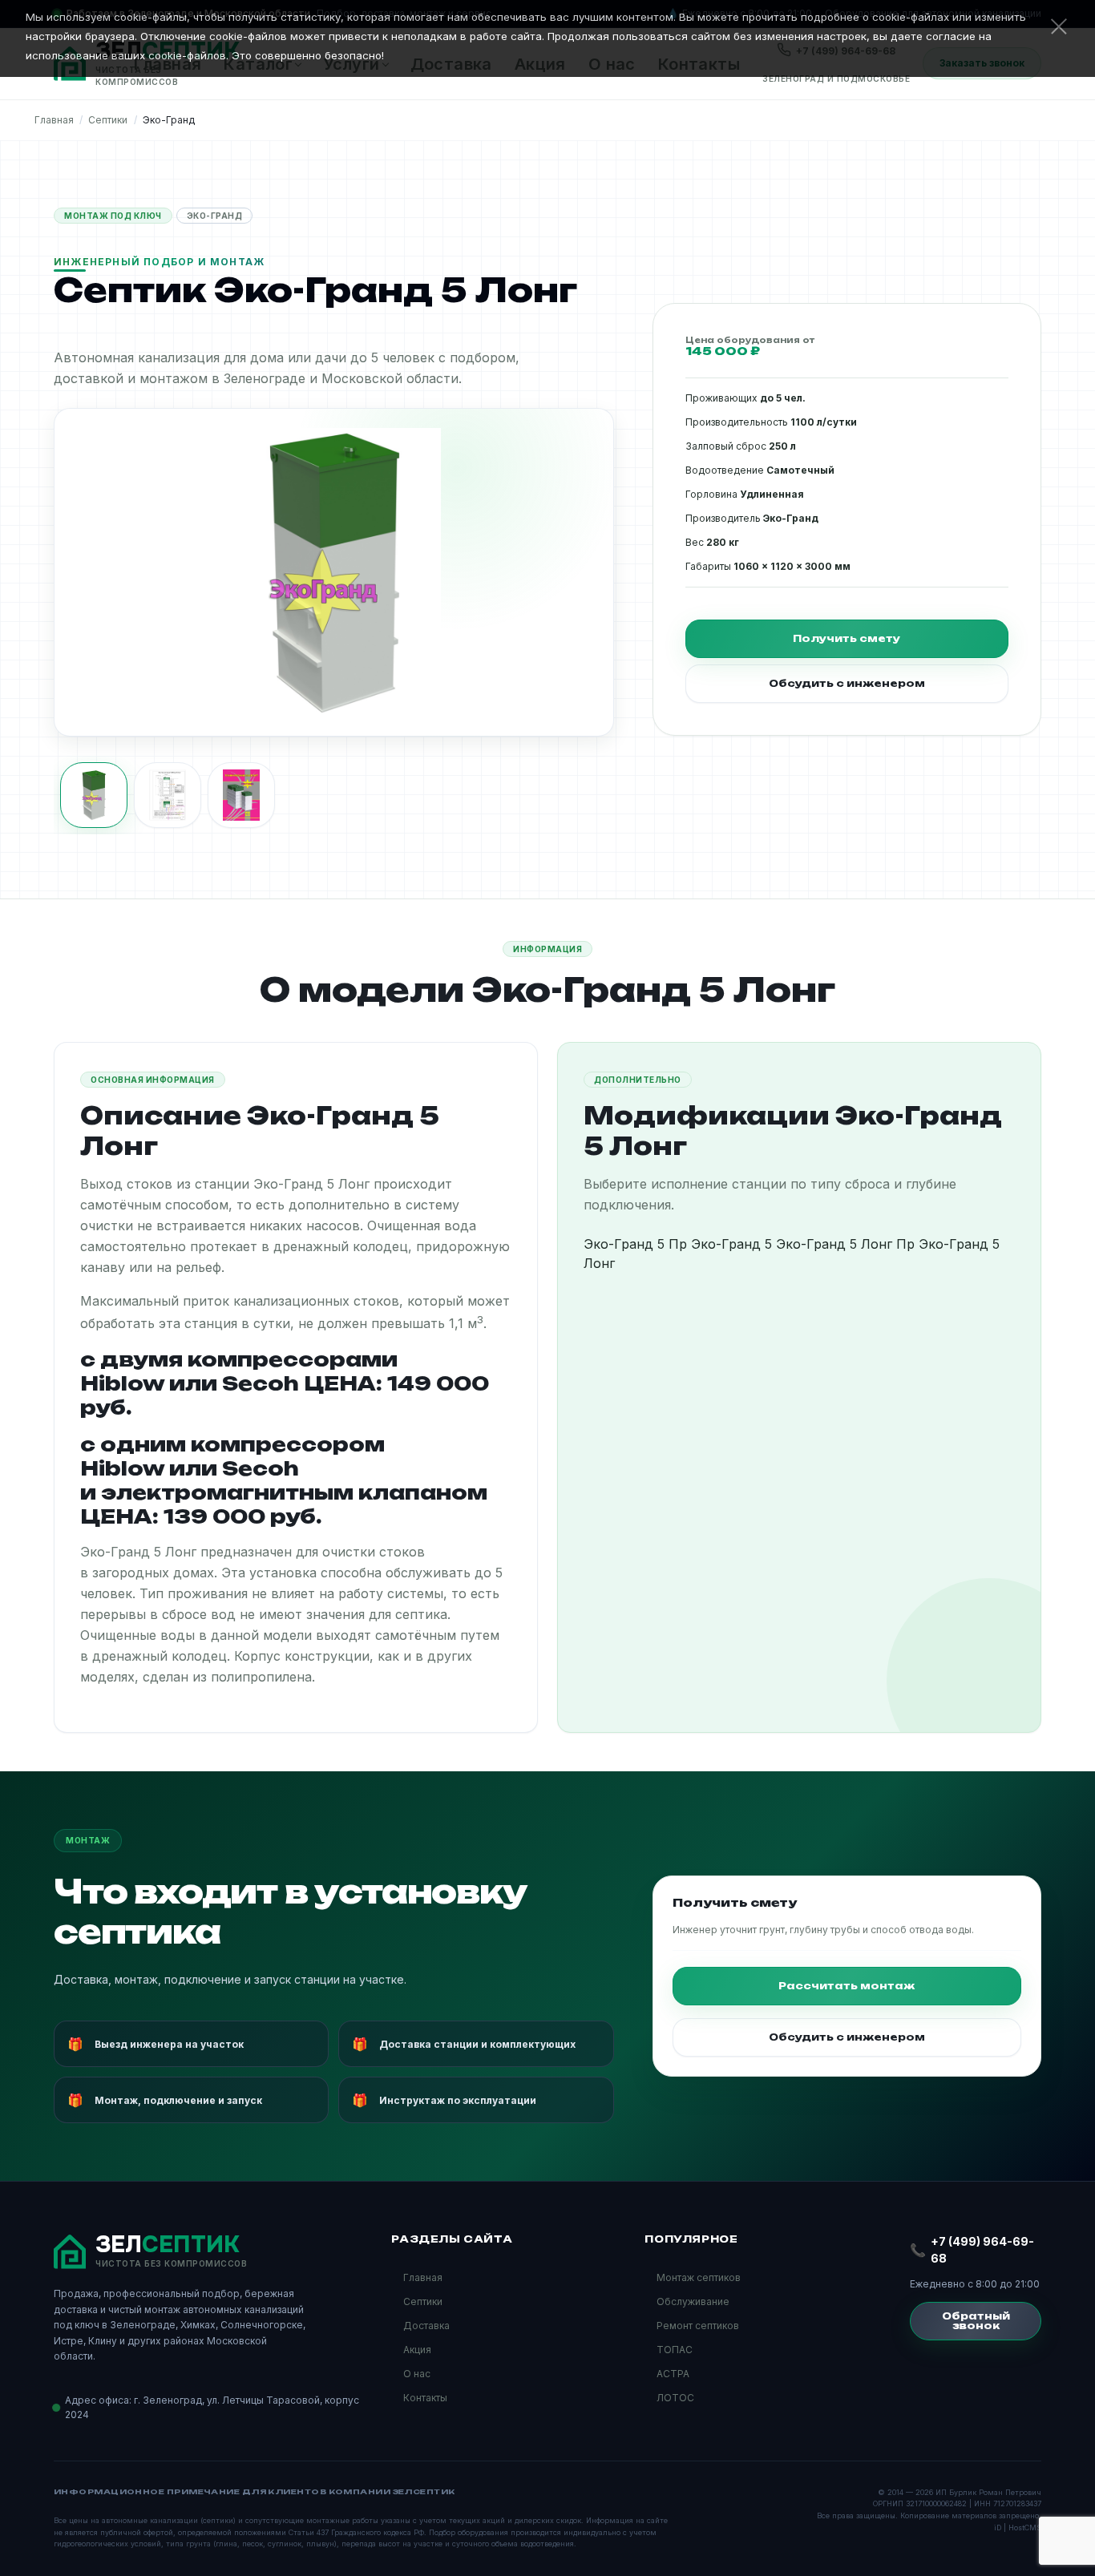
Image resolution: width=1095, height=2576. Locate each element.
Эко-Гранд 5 (731, 1244)
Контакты (425, 2398)
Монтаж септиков (699, 2277)
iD (998, 2528)
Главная (423, 2277)
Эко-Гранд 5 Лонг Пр (845, 1244)
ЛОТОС (675, 2398)
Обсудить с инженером (847, 683)
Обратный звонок (976, 2321)
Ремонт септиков (698, 2326)
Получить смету (847, 638)
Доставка (426, 2326)
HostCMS (1025, 2528)
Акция (417, 2350)
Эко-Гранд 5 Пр (635, 1244)
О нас (417, 2374)
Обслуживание (693, 2301)
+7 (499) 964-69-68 (982, 2250)
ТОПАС (675, 2350)
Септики (423, 2301)
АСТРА (673, 2374)
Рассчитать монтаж (847, 1986)
